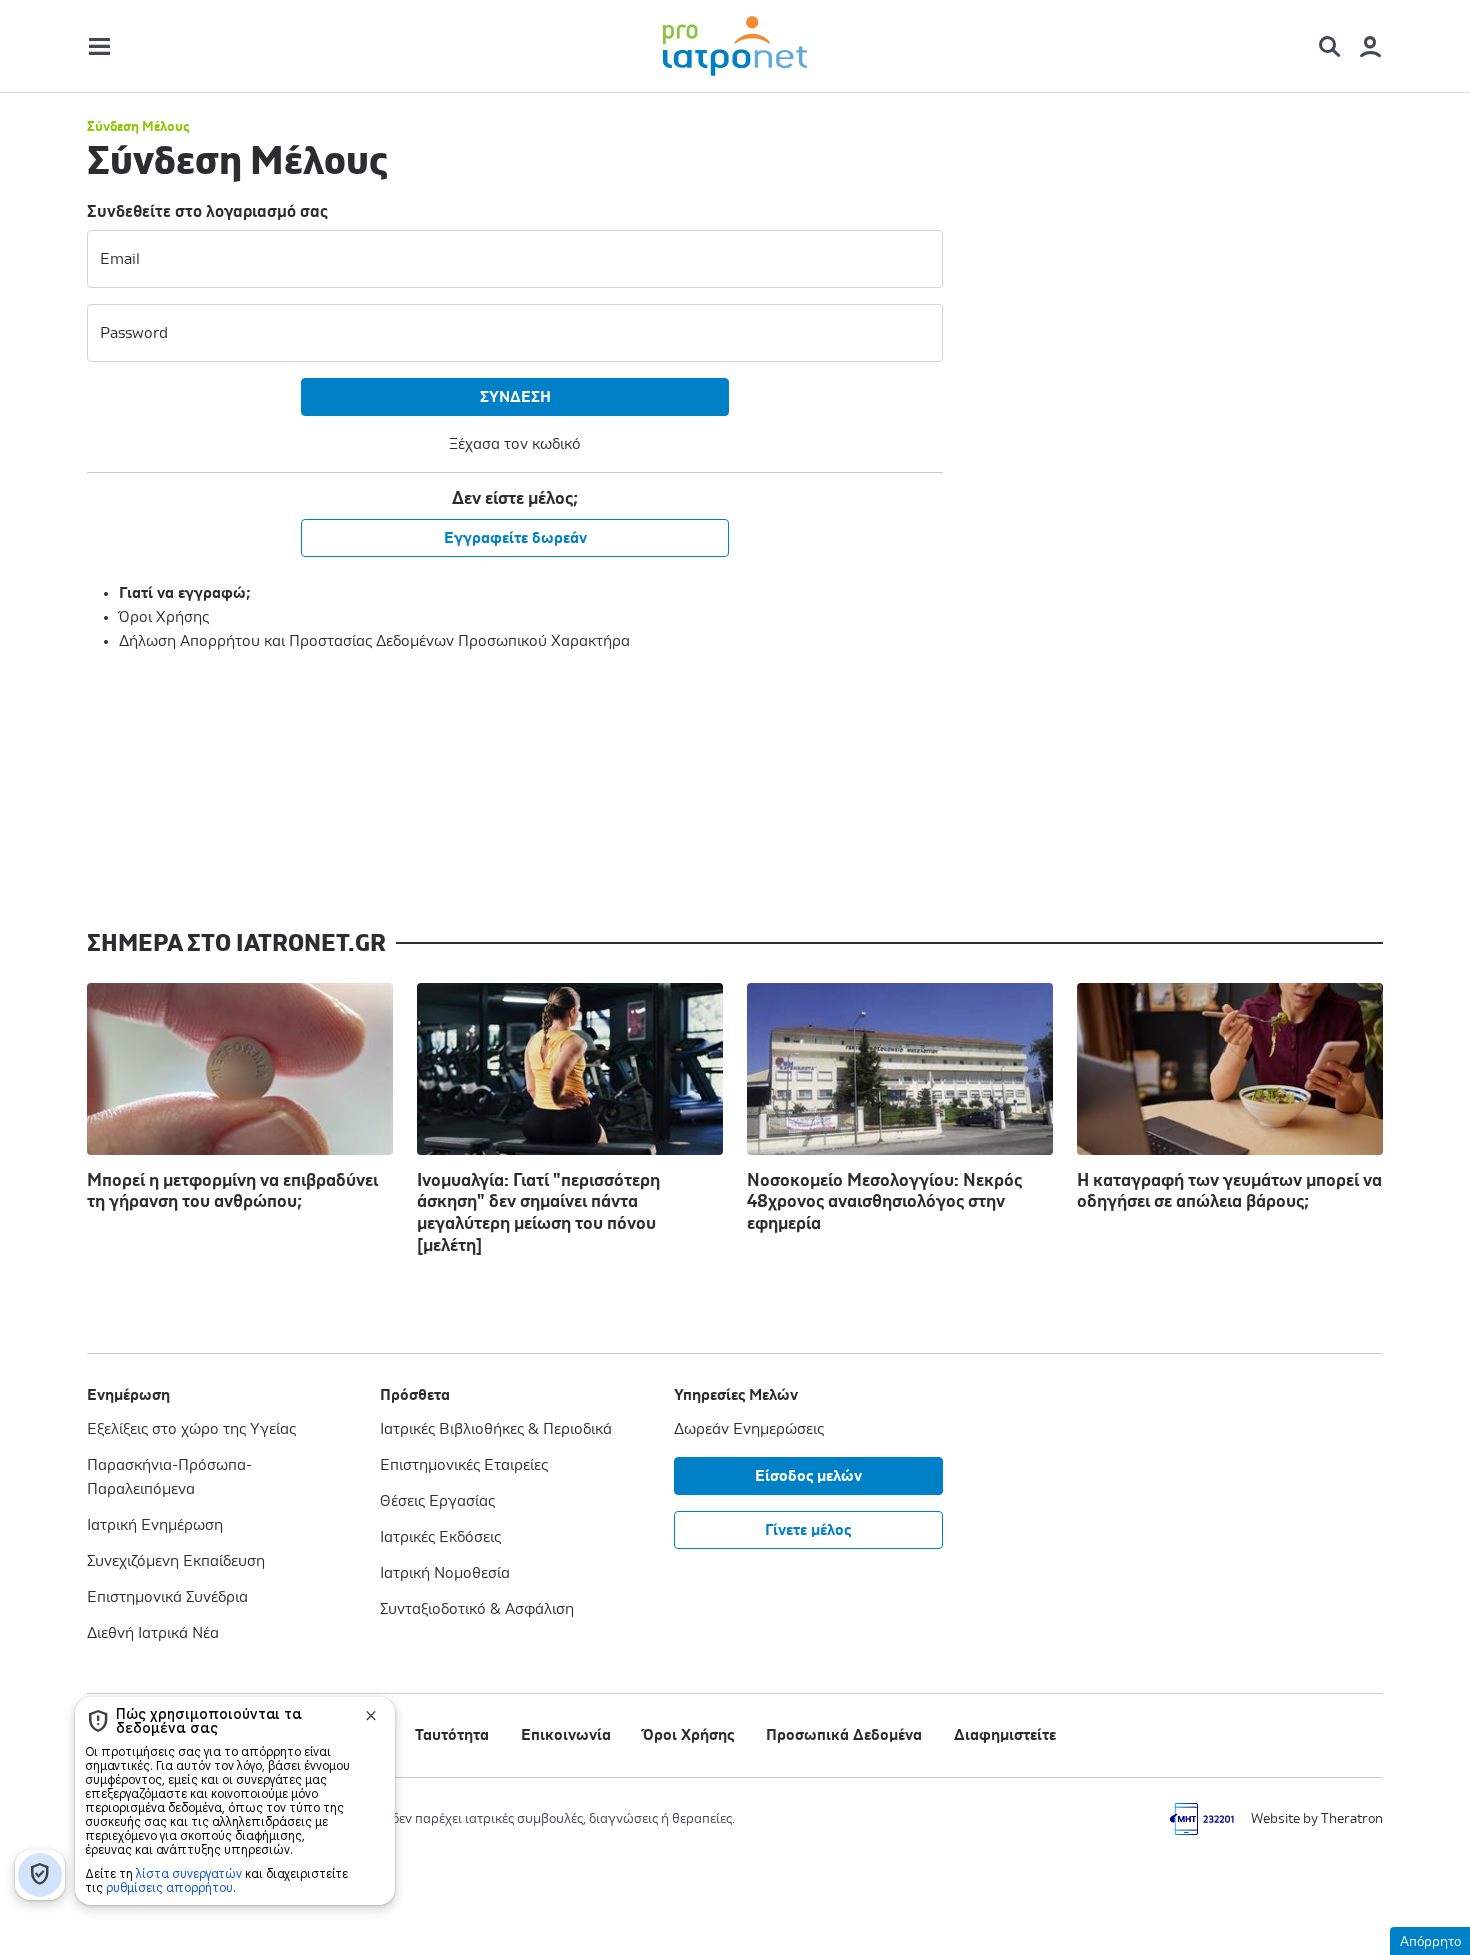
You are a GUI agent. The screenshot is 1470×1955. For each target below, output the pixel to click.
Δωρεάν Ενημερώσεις (749, 1429)
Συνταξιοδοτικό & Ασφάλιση (477, 1609)
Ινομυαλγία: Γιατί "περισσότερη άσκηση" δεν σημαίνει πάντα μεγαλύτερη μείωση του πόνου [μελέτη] (538, 1213)
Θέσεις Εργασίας (437, 1501)
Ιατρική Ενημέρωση (155, 1525)
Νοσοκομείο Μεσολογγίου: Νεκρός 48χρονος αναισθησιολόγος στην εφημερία (884, 1202)
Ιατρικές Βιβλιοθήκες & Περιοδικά (496, 1429)
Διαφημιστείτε (1005, 1735)
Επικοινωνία (566, 1735)
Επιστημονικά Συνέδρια (167, 1597)
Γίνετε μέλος (808, 1530)
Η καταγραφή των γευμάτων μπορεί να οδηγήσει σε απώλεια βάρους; (1229, 1192)
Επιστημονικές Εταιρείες (464, 1465)
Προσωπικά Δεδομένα (844, 1735)
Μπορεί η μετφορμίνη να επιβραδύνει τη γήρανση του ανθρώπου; (232, 1192)
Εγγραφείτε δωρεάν (515, 538)
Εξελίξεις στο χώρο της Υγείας (191, 1429)
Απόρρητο (1430, 1942)
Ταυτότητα (452, 1735)
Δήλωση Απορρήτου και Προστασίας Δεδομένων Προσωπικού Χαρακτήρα (374, 641)
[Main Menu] (99, 46)
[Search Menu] (1337, 46)
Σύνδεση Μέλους (138, 127)
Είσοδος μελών (808, 1476)
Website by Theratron (1317, 1819)
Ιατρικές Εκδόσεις (440, 1537)
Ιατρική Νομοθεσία (445, 1573)
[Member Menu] (1370, 46)
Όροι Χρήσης (164, 617)
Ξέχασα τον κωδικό (515, 444)
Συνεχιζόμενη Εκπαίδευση (176, 1561)
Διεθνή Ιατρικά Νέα (153, 1633)
